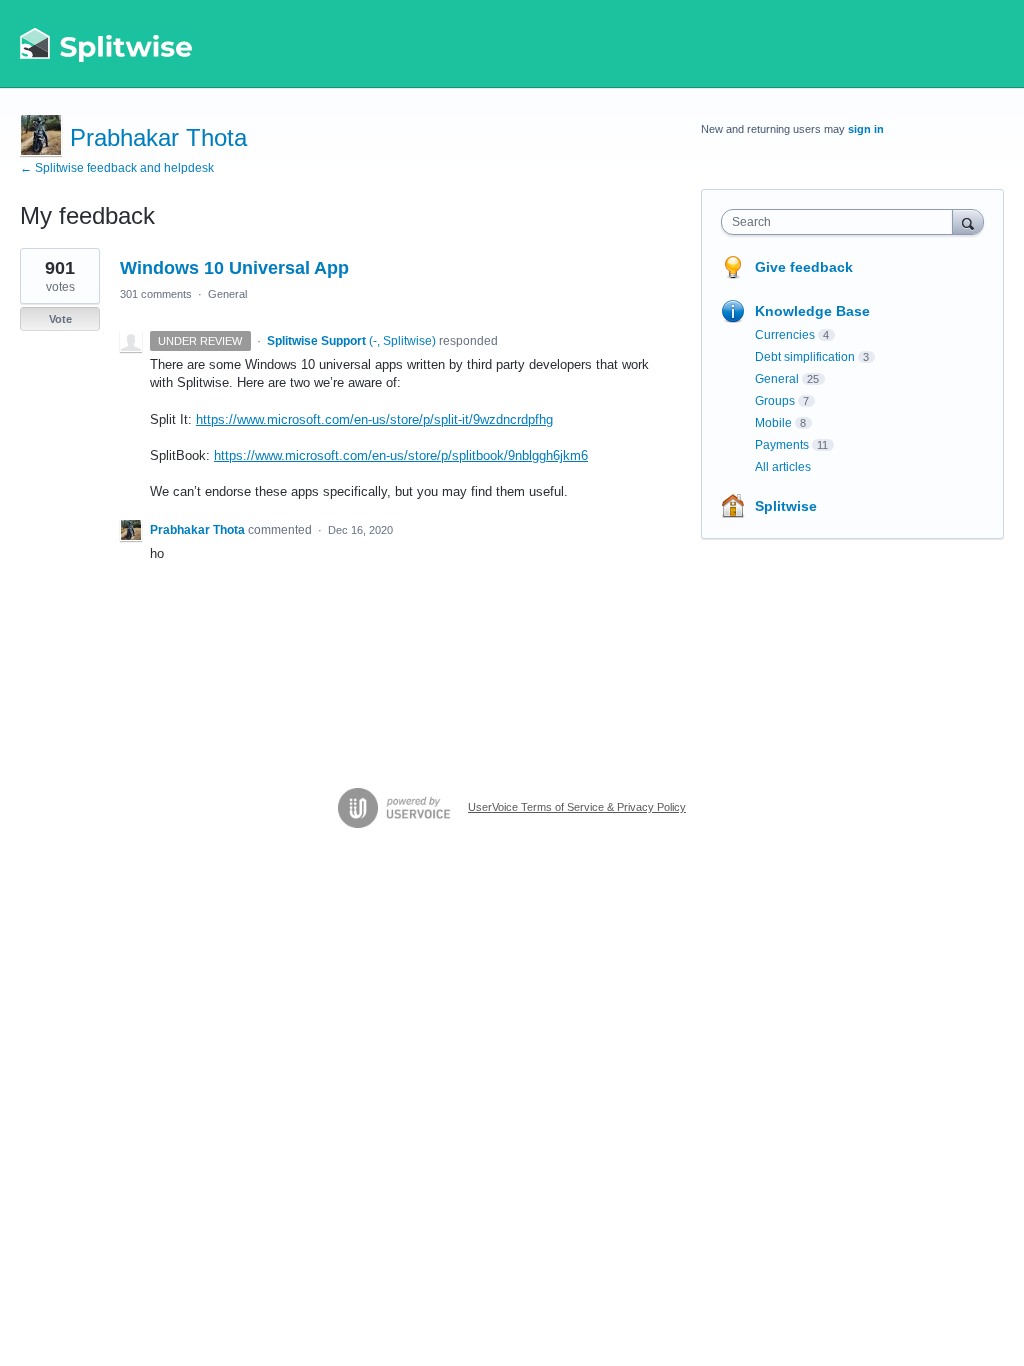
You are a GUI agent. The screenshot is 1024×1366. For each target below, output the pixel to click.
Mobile (773, 423)
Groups (775, 401)
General (227, 294)
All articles (783, 467)
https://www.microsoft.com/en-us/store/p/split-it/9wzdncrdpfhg (374, 419)
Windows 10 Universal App (234, 268)
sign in (866, 129)
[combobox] (841, 222)
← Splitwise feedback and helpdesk (117, 168)
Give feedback (804, 267)
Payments (782, 445)
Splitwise (786, 506)
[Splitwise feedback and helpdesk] (107, 44)
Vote (60, 319)
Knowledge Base (812, 311)
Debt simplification (805, 357)
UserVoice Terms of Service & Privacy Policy (577, 807)
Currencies (785, 335)
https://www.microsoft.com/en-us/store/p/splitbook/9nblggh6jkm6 (401, 455)
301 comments (156, 294)
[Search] (968, 221)
